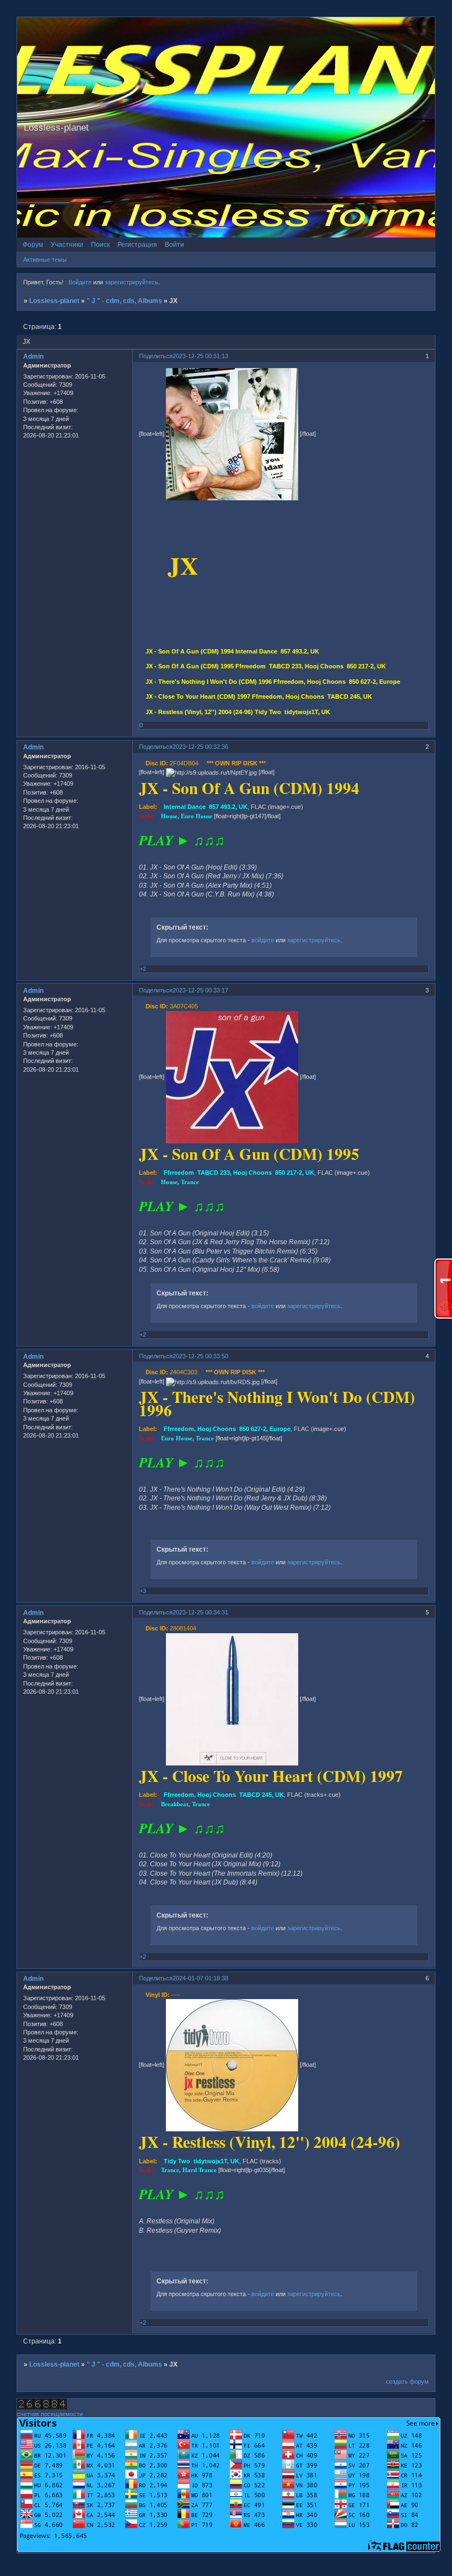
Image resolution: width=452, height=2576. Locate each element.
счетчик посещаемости (50, 2414)
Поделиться (156, 356)
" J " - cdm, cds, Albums (124, 301)
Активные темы (45, 260)
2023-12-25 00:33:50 (200, 1356)
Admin (33, 357)
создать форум (407, 2381)
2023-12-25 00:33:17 (200, 990)
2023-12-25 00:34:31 (200, 1612)
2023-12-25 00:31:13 (200, 356)
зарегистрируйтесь (131, 282)
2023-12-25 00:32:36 (200, 747)
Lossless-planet (54, 301)
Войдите (80, 282)
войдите (263, 940)
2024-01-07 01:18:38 (200, 1978)
